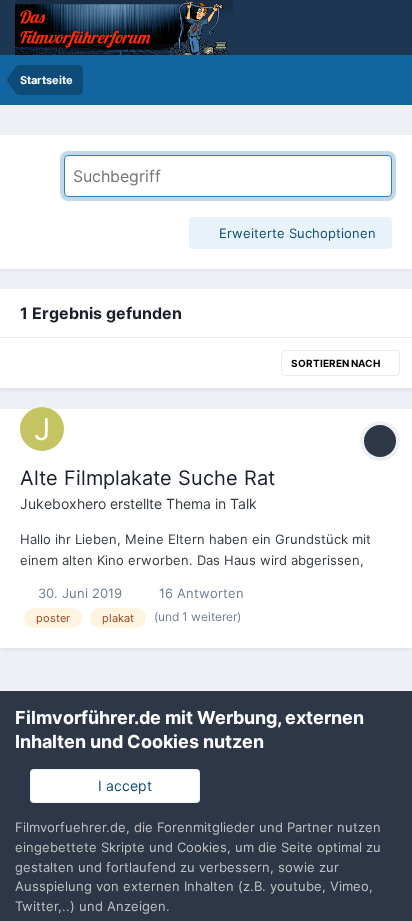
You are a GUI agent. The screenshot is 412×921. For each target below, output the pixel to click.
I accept (121, 785)
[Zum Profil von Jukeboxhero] (42, 429)
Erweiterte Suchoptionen (295, 233)
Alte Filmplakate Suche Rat (147, 478)
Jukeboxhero (63, 503)
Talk (243, 503)
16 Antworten (199, 593)
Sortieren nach (336, 363)
